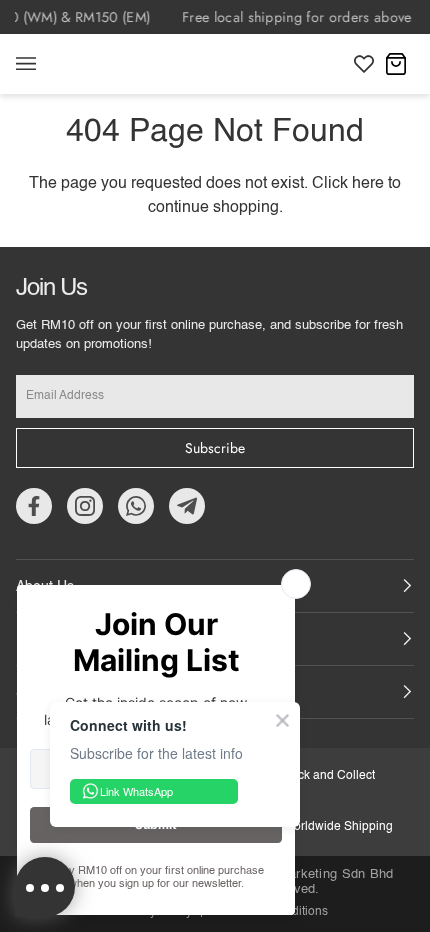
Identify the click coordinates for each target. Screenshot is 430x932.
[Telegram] (187, 506)
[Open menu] (46, 64)
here (368, 184)
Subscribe (215, 448)
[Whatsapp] (136, 506)
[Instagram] (85, 506)
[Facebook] (34, 506)
